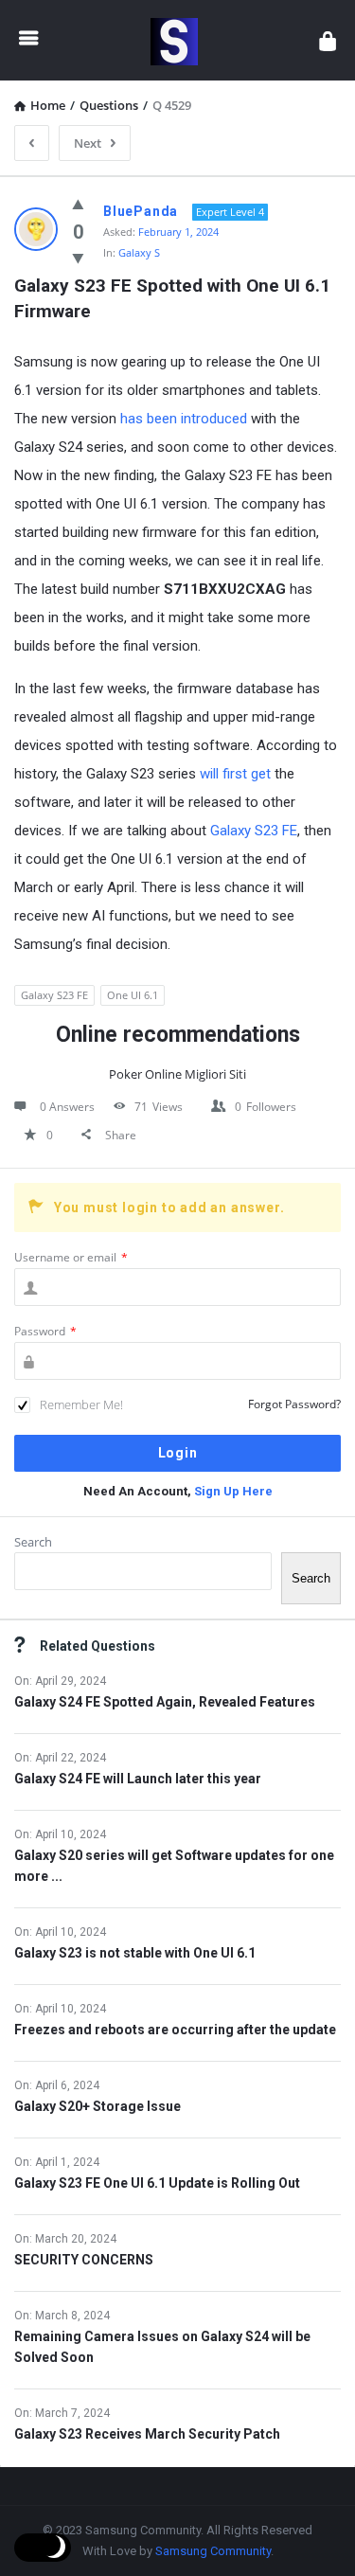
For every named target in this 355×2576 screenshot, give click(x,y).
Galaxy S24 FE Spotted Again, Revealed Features (165, 1702)
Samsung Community (213, 2551)
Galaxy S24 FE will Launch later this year (138, 1779)
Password (45, 1331)
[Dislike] (78, 258)
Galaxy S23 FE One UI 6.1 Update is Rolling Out (157, 2183)
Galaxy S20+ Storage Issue (98, 2106)
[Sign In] (328, 40)
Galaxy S (139, 252)
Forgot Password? (294, 1404)
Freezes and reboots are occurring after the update (175, 2030)
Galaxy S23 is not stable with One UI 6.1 (135, 1953)
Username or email (71, 1257)
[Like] (78, 204)
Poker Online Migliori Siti (177, 1074)
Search (33, 1542)
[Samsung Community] (179, 40)
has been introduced (184, 419)
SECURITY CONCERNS (84, 2260)
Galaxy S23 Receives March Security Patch (147, 2434)
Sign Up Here (233, 1491)
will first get (235, 774)
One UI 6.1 (133, 995)
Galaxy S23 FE (254, 831)
